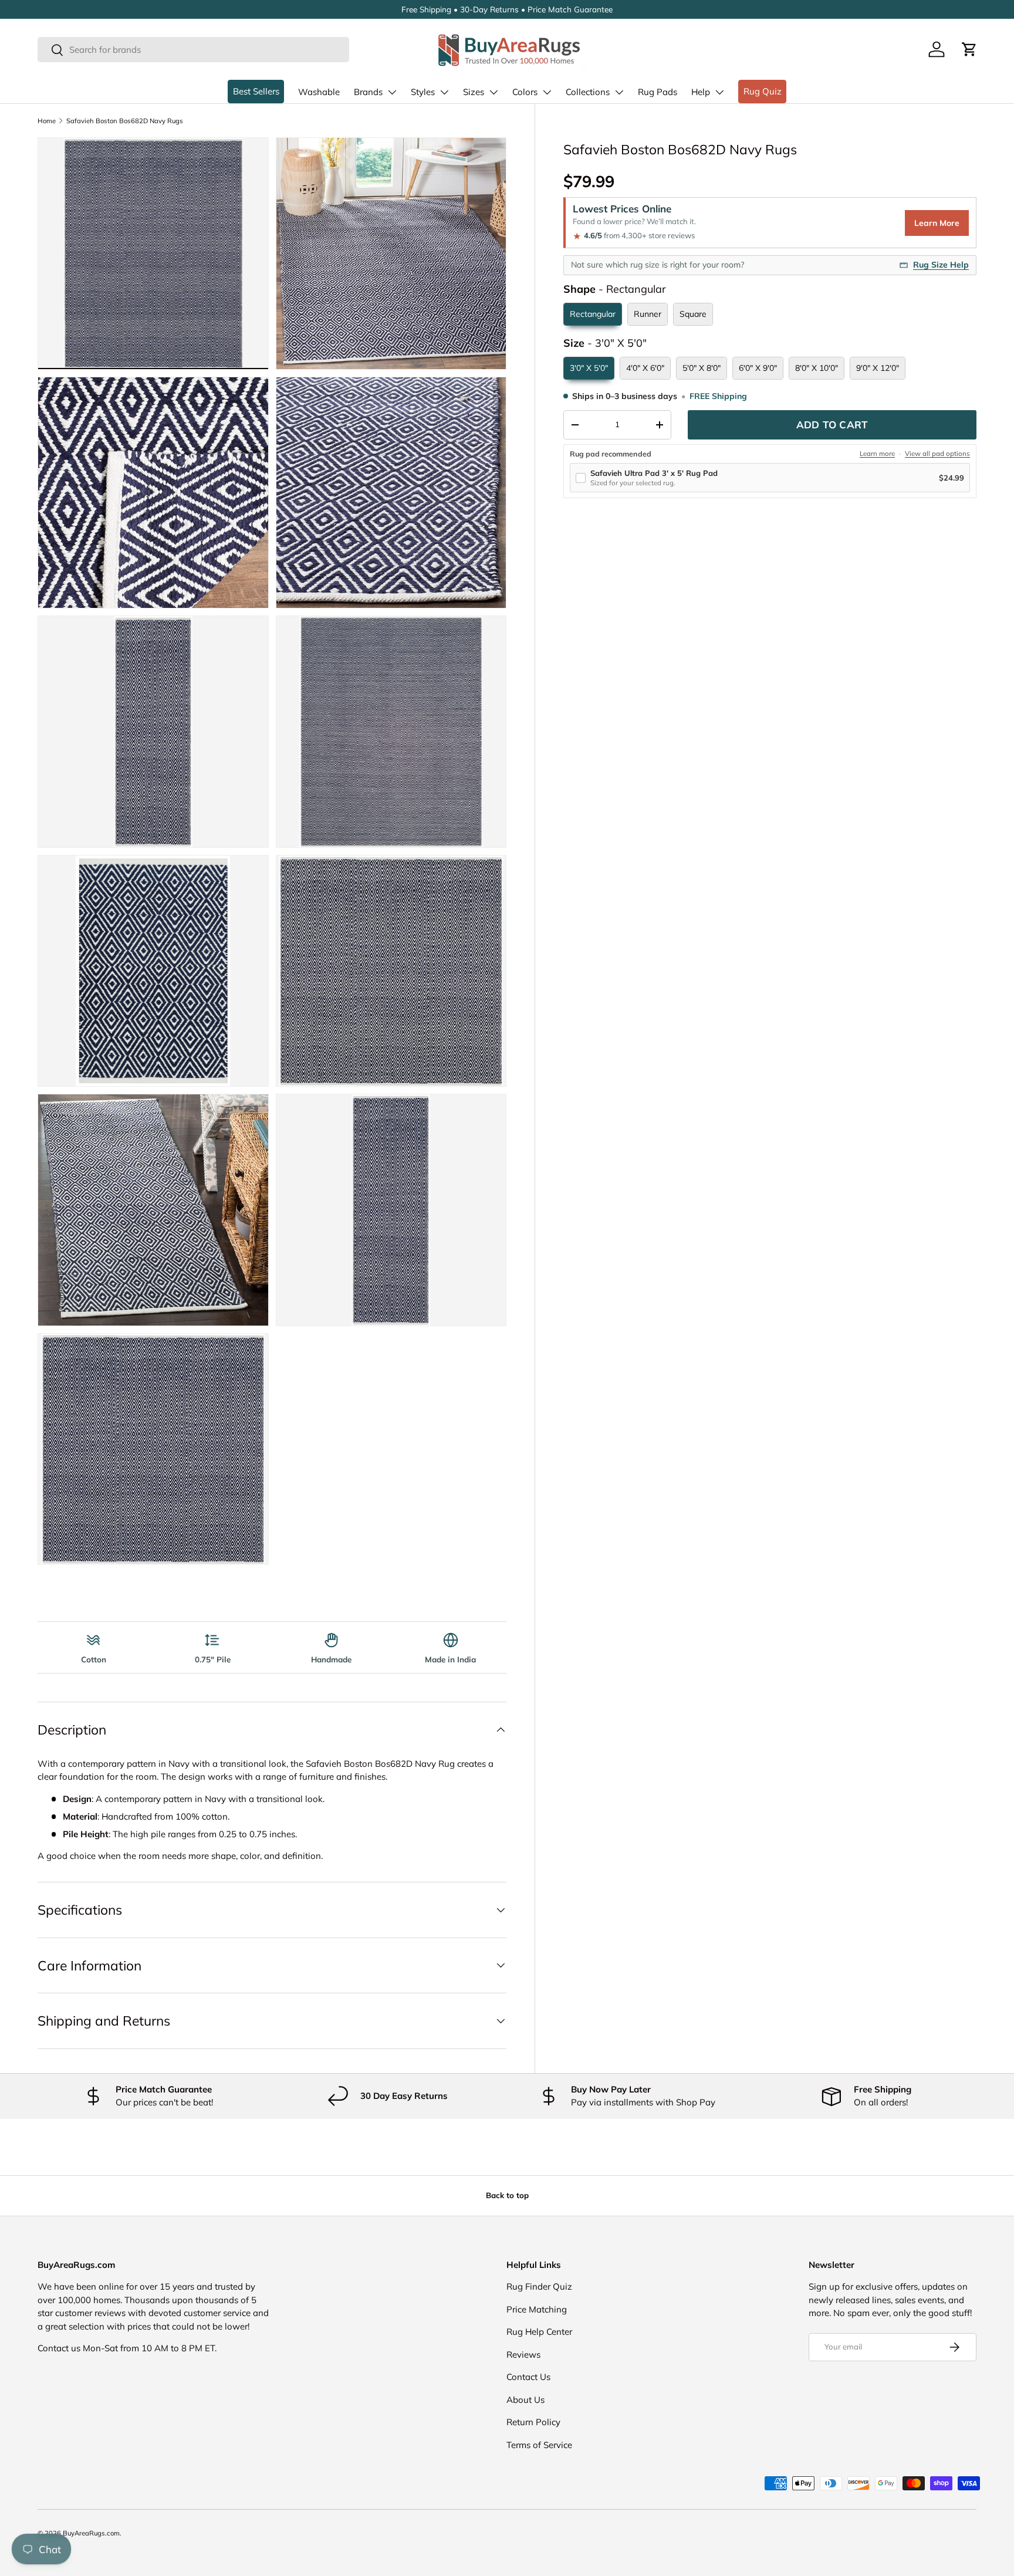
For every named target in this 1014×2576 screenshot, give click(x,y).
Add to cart (832, 425)
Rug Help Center (539, 2332)
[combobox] (193, 50)
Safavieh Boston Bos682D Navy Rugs (125, 121)
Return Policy (533, 2422)
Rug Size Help (941, 265)
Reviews (523, 2354)
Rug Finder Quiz (539, 2286)
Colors (525, 92)
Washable (319, 92)
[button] (969, 49)
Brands (368, 92)
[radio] (593, 314)
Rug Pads (658, 92)
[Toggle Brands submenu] (392, 92)
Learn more (877, 454)
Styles (423, 92)
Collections (588, 92)
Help (701, 92)
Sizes (474, 92)
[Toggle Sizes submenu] (494, 92)
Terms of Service (539, 2445)
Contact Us (528, 2377)
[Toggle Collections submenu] (619, 92)
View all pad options (937, 454)
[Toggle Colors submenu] (547, 92)
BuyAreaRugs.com (91, 2533)
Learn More (937, 223)
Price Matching (537, 2309)
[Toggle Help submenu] (719, 92)
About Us (525, 2400)
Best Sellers (256, 91)
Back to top (507, 2195)
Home (47, 121)
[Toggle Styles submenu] (444, 92)
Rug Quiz (763, 91)
